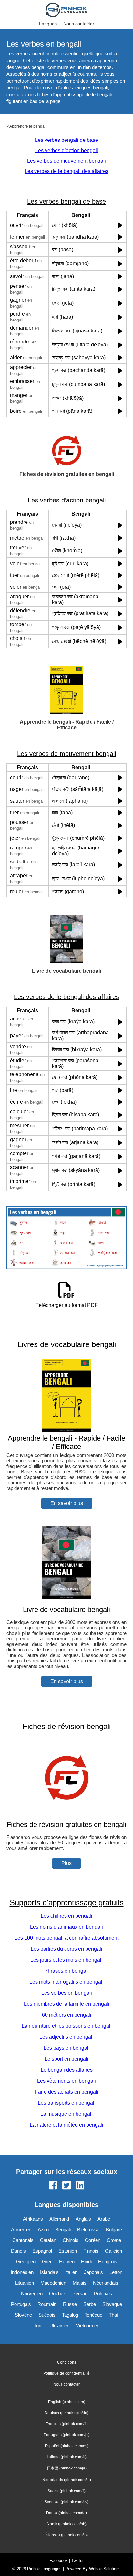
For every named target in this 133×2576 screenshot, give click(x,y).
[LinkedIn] (80, 2186)
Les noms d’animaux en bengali (66, 1927)
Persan (80, 2294)
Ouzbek (57, 2294)
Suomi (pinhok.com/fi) (66, 2491)
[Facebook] (53, 2186)
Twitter (77, 2561)
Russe (70, 2304)
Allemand (59, 2219)
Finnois (91, 2251)
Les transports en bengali (67, 2103)
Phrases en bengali (66, 1971)
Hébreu (67, 2261)
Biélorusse (88, 2229)
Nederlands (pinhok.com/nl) (67, 2480)
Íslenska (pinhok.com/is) (67, 2535)
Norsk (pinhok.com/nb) (67, 2524)
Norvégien (32, 2294)
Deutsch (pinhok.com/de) (66, 2413)
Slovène (23, 2315)
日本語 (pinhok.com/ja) (67, 2468)
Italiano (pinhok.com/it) (67, 2457)
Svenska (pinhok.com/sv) (66, 2502)
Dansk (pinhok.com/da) (66, 2513)
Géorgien (26, 2261)
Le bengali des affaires (67, 2070)
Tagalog (70, 2315)
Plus (66, 1863)
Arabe (104, 2219)
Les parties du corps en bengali (66, 1949)
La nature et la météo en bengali (66, 2125)
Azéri (43, 2229)
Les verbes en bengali (67, 1993)
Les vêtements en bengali (66, 2081)
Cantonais (23, 2240)
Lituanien (25, 2283)
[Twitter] (66, 2186)
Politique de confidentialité (66, 2373)
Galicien (113, 2251)
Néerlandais (106, 2283)
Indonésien (22, 2272)
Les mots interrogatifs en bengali (66, 1982)
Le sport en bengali (66, 2059)
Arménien (21, 2229)
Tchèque (93, 2315)
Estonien (68, 2251)
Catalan (48, 2240)
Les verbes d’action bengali (67, 150)
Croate (114, 2240)
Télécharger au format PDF (67, 1305)
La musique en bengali (66, 2114)
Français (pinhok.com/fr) (67, 2424)
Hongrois (108, 2261)
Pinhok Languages (44, 2569)
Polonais (103, 2294)
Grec (47, 2261)
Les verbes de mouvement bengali (66, 161)
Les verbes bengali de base (66, 140)
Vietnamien (88, 2326)
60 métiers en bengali (67, 2015)
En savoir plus (67, 1503)
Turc (38, 2326)
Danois (18, 2251)
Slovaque (112, 2304)
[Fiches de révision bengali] (66, 1812)
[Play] (120, 225)
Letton (116, 2272)
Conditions (67, 2362)
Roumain (47, 2304)
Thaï (113, 2315)
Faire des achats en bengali (67, 2092)
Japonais (93, 2272)
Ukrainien (59, 2326)
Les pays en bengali (67, 2048)
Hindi (86, 2261)
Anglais (83, 2219)
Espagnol (42, 2251)
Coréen (93, 2240)
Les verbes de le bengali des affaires (66, 171)
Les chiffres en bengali (66, 1916)
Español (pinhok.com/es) (67, 2446)
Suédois (47, 2315)
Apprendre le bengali (28, 126)
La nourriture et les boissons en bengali (67, 2026)
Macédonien (53, 2283)
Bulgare (114, 2229)
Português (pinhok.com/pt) (67, 2435)
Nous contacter (79, 24)
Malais (80, 2283)
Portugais (21, 2304)
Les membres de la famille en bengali (67, 2004)
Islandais (49, 2272)
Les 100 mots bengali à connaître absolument (66, 1938)
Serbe (90, 2304)
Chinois (71, 2240)
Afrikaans (33, 2219)
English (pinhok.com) (67, 2402)
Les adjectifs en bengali (66, 2037)
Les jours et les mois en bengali (66, 1960)
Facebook (59, 2561)
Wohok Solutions (105, 2569)
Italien (71, 2272)
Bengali (63, 2229)
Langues (48, 24)
